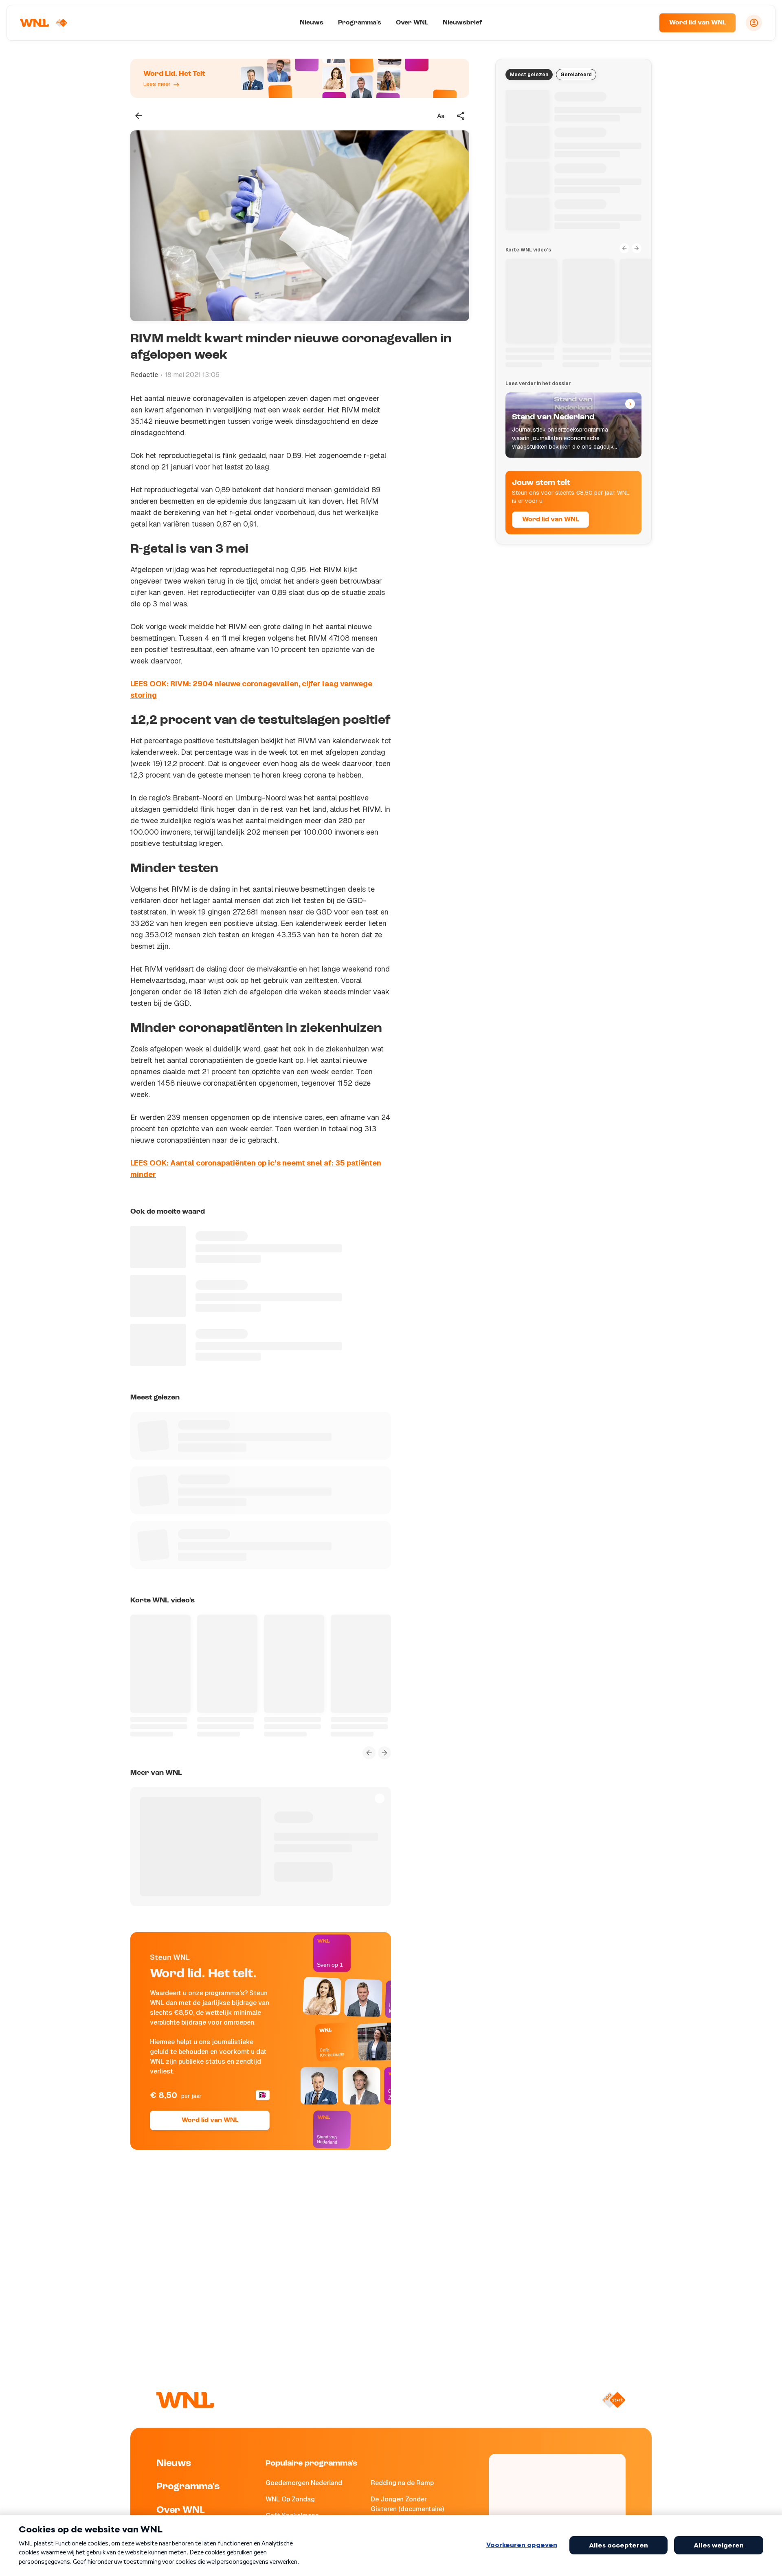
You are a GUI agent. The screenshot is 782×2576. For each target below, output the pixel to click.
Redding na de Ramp (402, 2483)
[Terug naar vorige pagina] (138, 116)
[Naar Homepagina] (44, 23)
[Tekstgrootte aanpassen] (441, 116)
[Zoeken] (643, 23)
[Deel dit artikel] (461, 116)
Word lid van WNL (697, 23)
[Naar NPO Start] (614, 2400)
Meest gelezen (529, 75)
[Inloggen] (754, 23)
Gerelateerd (576, 75)
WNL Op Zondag (290, 2499)
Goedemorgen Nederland (304, 2483)
